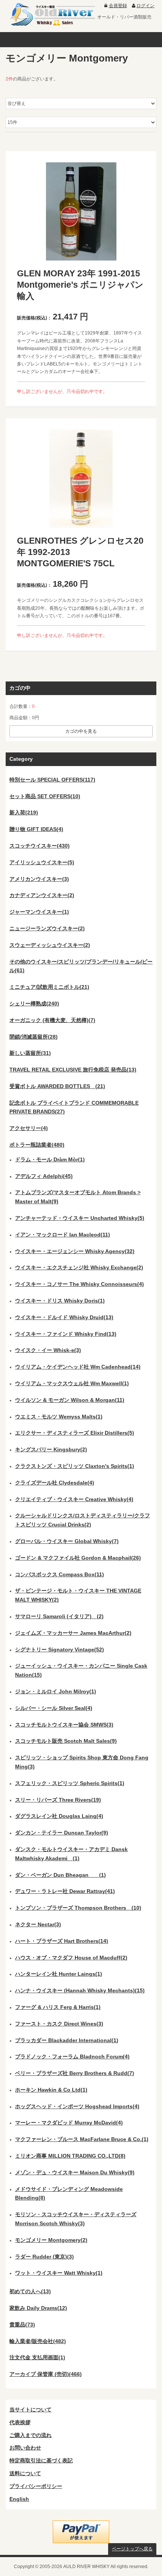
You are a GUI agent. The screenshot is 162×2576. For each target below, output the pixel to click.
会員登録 (118, 6)
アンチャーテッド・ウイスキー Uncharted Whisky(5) (80, 1218)
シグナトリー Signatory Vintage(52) (60, 1650)
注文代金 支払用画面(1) (37, 2357)
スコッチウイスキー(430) (40, 846)
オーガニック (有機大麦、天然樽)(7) (52, 1020)
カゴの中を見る (81, 731)
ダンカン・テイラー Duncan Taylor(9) (62, 1833)
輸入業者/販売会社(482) (38, 2341)
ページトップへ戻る (132, 2549)
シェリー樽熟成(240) (34, 1004)
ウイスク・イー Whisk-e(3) (48, 1350)
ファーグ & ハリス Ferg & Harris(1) (58, 2007)
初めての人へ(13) (30, 2291)
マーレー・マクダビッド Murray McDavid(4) (69, 2123)
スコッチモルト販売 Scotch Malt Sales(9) (66, 1741)
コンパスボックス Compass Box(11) (60, 1574)
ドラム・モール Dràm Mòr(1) (50, 1159)
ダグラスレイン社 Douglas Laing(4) (59, 1816)
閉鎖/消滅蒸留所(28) (34, 1037)
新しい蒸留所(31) (30, 1053)
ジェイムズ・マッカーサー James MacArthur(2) (73, 1633)
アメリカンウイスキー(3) (39, 879)
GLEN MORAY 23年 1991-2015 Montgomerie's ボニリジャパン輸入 (80, 285)
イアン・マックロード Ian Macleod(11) (63, 1235)
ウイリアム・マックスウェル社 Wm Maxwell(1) (72, 1383)
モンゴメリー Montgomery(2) (51, 2240)
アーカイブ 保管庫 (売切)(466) (46, 2374)
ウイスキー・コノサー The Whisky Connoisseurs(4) (79, 1284)
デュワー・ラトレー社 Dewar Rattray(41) (65, 1891)
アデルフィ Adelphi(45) (44, 1176)
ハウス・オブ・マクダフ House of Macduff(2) (71, 1958)
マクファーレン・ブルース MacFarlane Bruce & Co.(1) (82, 2139)
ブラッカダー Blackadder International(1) (67, 2040)
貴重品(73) (22, 2325)
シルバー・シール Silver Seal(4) (54, 1708)
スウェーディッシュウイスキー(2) (50, 945)
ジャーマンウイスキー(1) (39, 912)
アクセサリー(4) (29, 1128)
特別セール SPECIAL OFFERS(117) (52, 780)
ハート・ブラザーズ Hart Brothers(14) (62, 1941)
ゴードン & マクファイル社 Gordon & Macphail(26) (78, 1558)
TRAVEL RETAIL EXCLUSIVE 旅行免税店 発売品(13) (73, 1070)
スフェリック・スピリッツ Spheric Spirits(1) (70, 1783)
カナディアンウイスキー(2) (42, 895)
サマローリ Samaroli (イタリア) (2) (59, 1616)
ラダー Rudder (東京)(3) (44, 2257)
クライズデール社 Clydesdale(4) (55, 1483)
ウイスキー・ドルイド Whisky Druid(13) (64, 1317)
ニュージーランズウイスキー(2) (47, 928)
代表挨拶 (20, 2422)
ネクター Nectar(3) (38, 1924)
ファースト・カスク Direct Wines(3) (59, 2024)
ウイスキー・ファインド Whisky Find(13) (66, 1334)
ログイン (145, 6)
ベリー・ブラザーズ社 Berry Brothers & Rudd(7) (75, 2073)
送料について (25, 2473)
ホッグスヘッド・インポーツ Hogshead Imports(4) (77, 2106)
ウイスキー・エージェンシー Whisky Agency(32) (75, 1251)
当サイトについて (31, 2410)
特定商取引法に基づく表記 (41, 2460)
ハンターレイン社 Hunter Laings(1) (59, 1974)
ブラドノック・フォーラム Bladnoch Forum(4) (72, 2056)
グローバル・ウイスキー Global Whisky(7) (67, 1541)
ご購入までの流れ (31, 2435)
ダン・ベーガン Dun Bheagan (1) (60, 1875)
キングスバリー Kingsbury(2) (51, 1449)
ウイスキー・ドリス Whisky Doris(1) (60, 1301)
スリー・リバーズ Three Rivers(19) (58, 1800)
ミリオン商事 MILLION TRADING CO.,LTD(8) (70, 2156)
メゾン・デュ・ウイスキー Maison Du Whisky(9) (75, 2172)
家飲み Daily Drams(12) (38, 2308)
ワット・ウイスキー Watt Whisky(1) (59, 2273)
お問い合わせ (25, 2448)
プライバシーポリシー (36, 2486)
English (19, 2499)
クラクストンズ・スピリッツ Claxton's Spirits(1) (75, 1466)
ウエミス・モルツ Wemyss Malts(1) (59, 1417)
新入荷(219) (24, 812)
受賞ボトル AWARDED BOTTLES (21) (57, 1086)
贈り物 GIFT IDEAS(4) (36, 829)
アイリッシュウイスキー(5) (42, 862)
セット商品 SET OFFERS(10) (45, 796)
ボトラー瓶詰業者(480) (37, 1145)
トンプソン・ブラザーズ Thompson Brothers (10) (78, 1908)
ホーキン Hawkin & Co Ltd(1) (51, 2090)
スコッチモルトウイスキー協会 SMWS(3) (64, 1725)
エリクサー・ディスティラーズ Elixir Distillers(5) (75, 1433)
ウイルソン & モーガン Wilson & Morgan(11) (70, 1400)
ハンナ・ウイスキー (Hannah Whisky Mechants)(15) (80, 1990)
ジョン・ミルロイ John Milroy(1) (56, 1691)
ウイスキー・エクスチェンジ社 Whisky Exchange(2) (79, 1267)
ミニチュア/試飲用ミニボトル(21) (49, 987)
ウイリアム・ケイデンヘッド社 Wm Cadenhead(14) (78, 1367)
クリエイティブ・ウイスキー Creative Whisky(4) (74, 1499)
